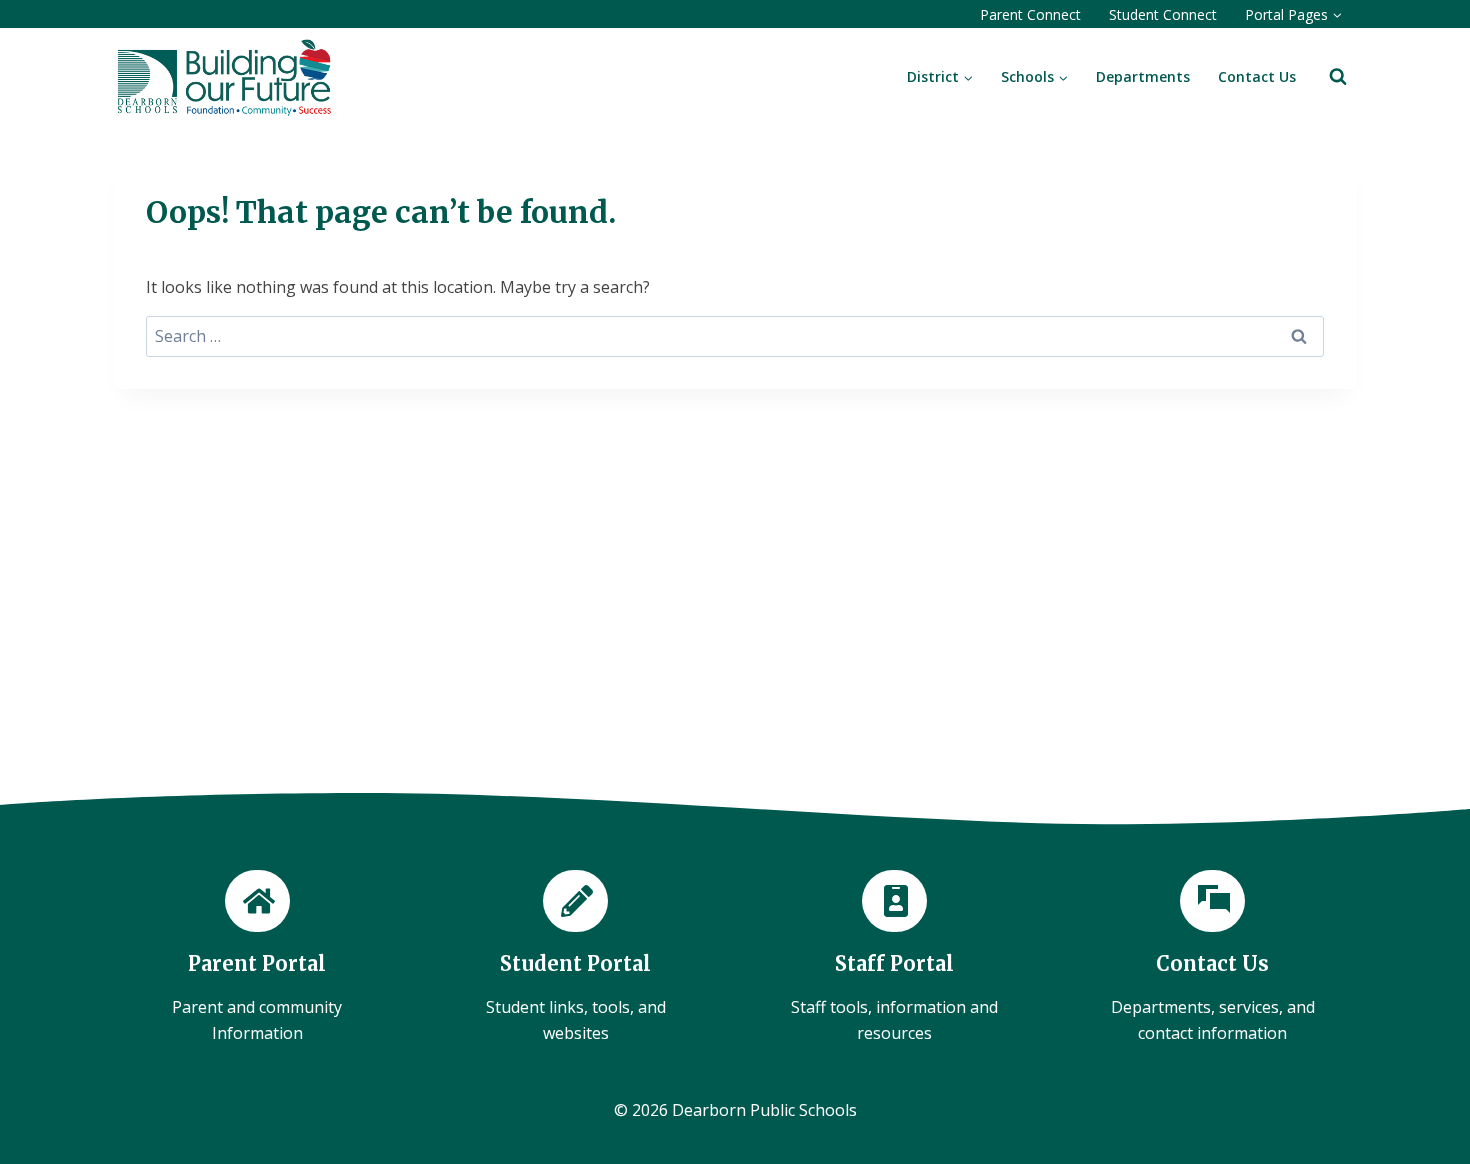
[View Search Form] (1338, 77)
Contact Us (1257, 76)
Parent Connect (1030, 14)
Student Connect (1163, 14)
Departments (1143, 76)
